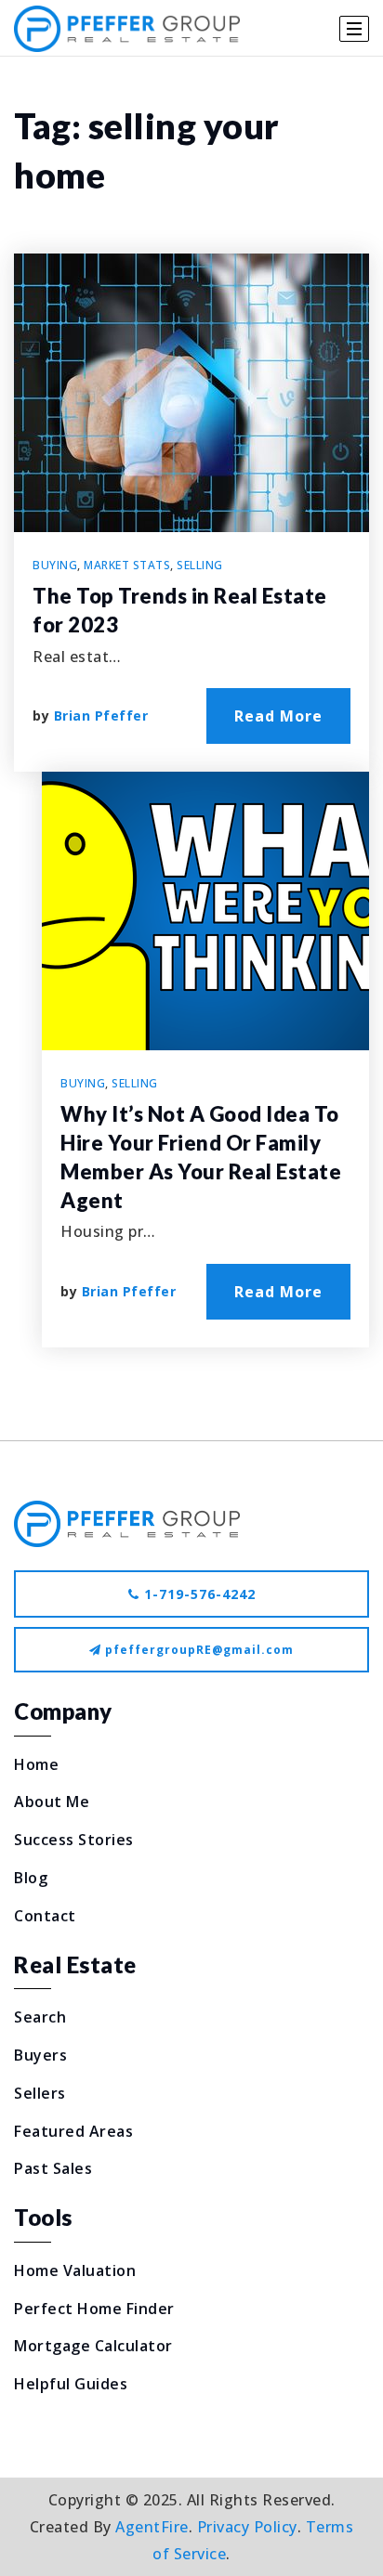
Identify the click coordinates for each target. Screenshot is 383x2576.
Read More (278, 716)
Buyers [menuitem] (40, 2055)
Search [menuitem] (40, 2017)
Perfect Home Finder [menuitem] (94, 2309)
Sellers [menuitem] (40, 2093)
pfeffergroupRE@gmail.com (199, 1650)
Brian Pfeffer (101, 716)
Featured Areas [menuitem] (73, 2131)
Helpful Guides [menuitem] (71, 2384)
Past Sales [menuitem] (53, 2168)
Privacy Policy (247, 2527)
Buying (55, 565)
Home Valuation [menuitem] (75, 2270)
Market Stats (127, 565)
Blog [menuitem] (31, 1878)
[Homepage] (127, 29)
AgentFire (152, 2527)
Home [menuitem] (36, 1764)
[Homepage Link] (127, 1522)
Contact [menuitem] (45, 1916)
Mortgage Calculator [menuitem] (93, 2346)
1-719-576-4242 (198, 1594)
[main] (191, 748)
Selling (200, 565)
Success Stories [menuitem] (74, 1840)
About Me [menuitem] (52, 1802)
